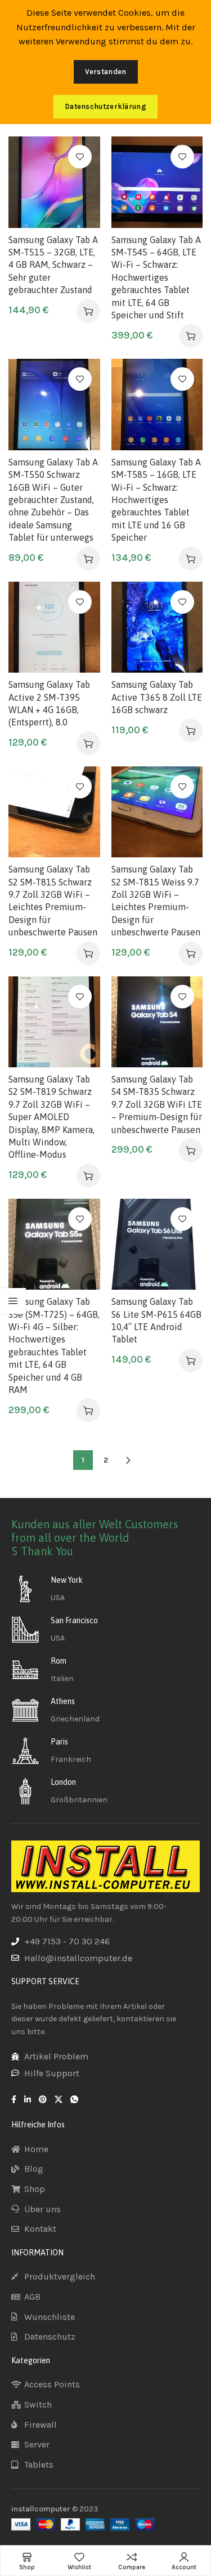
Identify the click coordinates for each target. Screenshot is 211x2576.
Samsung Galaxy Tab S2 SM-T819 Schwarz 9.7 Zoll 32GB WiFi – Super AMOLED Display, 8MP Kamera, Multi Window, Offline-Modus (51, 1117)
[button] (88, 311)
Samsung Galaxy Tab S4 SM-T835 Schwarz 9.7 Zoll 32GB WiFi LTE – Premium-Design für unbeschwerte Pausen (157, 1104)
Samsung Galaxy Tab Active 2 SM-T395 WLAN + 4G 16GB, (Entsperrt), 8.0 (49, 703)
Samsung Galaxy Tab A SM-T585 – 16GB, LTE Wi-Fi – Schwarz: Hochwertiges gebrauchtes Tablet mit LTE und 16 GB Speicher (156, 500)
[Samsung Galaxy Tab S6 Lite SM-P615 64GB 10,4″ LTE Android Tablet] (157, 1244)
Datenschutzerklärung (105, 106)
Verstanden (106, 72)
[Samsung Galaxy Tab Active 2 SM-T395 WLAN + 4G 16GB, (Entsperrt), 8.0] (54, 627)
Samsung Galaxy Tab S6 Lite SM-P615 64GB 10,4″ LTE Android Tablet (156, 1320)
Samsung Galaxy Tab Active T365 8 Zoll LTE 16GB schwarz (157, 697)
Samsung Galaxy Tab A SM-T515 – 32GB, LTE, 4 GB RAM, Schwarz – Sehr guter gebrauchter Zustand (53, 265)
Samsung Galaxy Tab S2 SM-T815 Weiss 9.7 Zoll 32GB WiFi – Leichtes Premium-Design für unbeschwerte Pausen (156, 901)
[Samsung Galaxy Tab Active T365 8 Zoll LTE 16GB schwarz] (157, 627)
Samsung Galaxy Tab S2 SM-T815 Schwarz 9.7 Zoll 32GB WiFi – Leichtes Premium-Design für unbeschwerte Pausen (53, 901)
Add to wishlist (80, 157)
